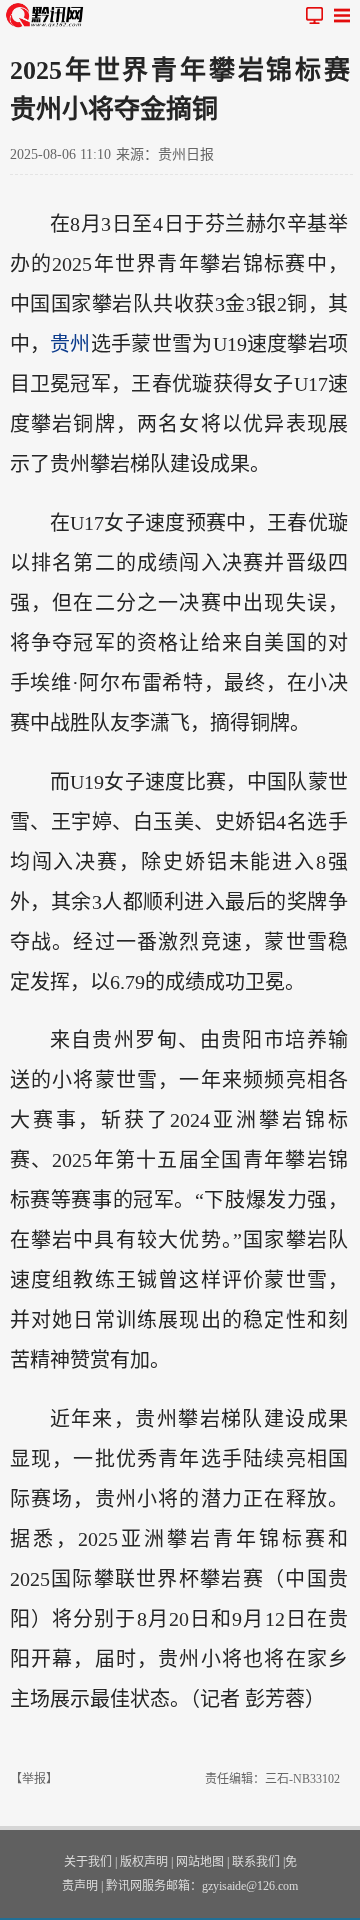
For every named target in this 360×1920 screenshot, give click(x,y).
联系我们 (256, 1862)
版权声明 (144, 1862)
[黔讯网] (48, 15)
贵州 (70, 344)
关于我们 (88, 1862)
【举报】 (34, 1779)
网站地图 (200, 1862)
